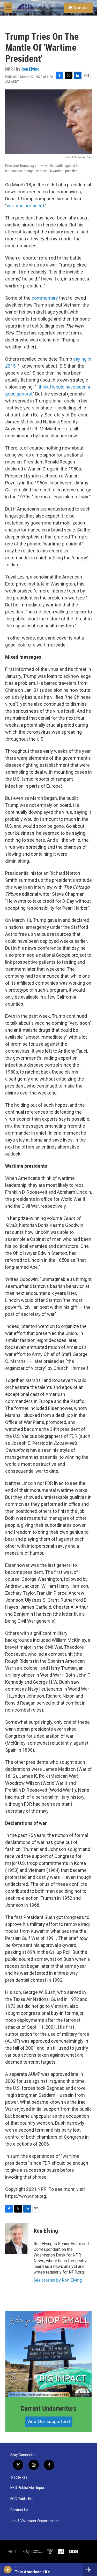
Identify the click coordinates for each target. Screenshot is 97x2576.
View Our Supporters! (49, 2421)
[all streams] (90, 2570)
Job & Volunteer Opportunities (35, 2521)
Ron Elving (31, 69)
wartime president (25, 206)
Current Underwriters (48, 2408)
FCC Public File (22, 2499)
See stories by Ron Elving (58, 2280)
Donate (80, 8)
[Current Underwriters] (48, 2354)
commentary (45, 298)
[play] (8, 2570)
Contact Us (19, 2510)
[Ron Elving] (17, 2238)
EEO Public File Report (28, 2488)
